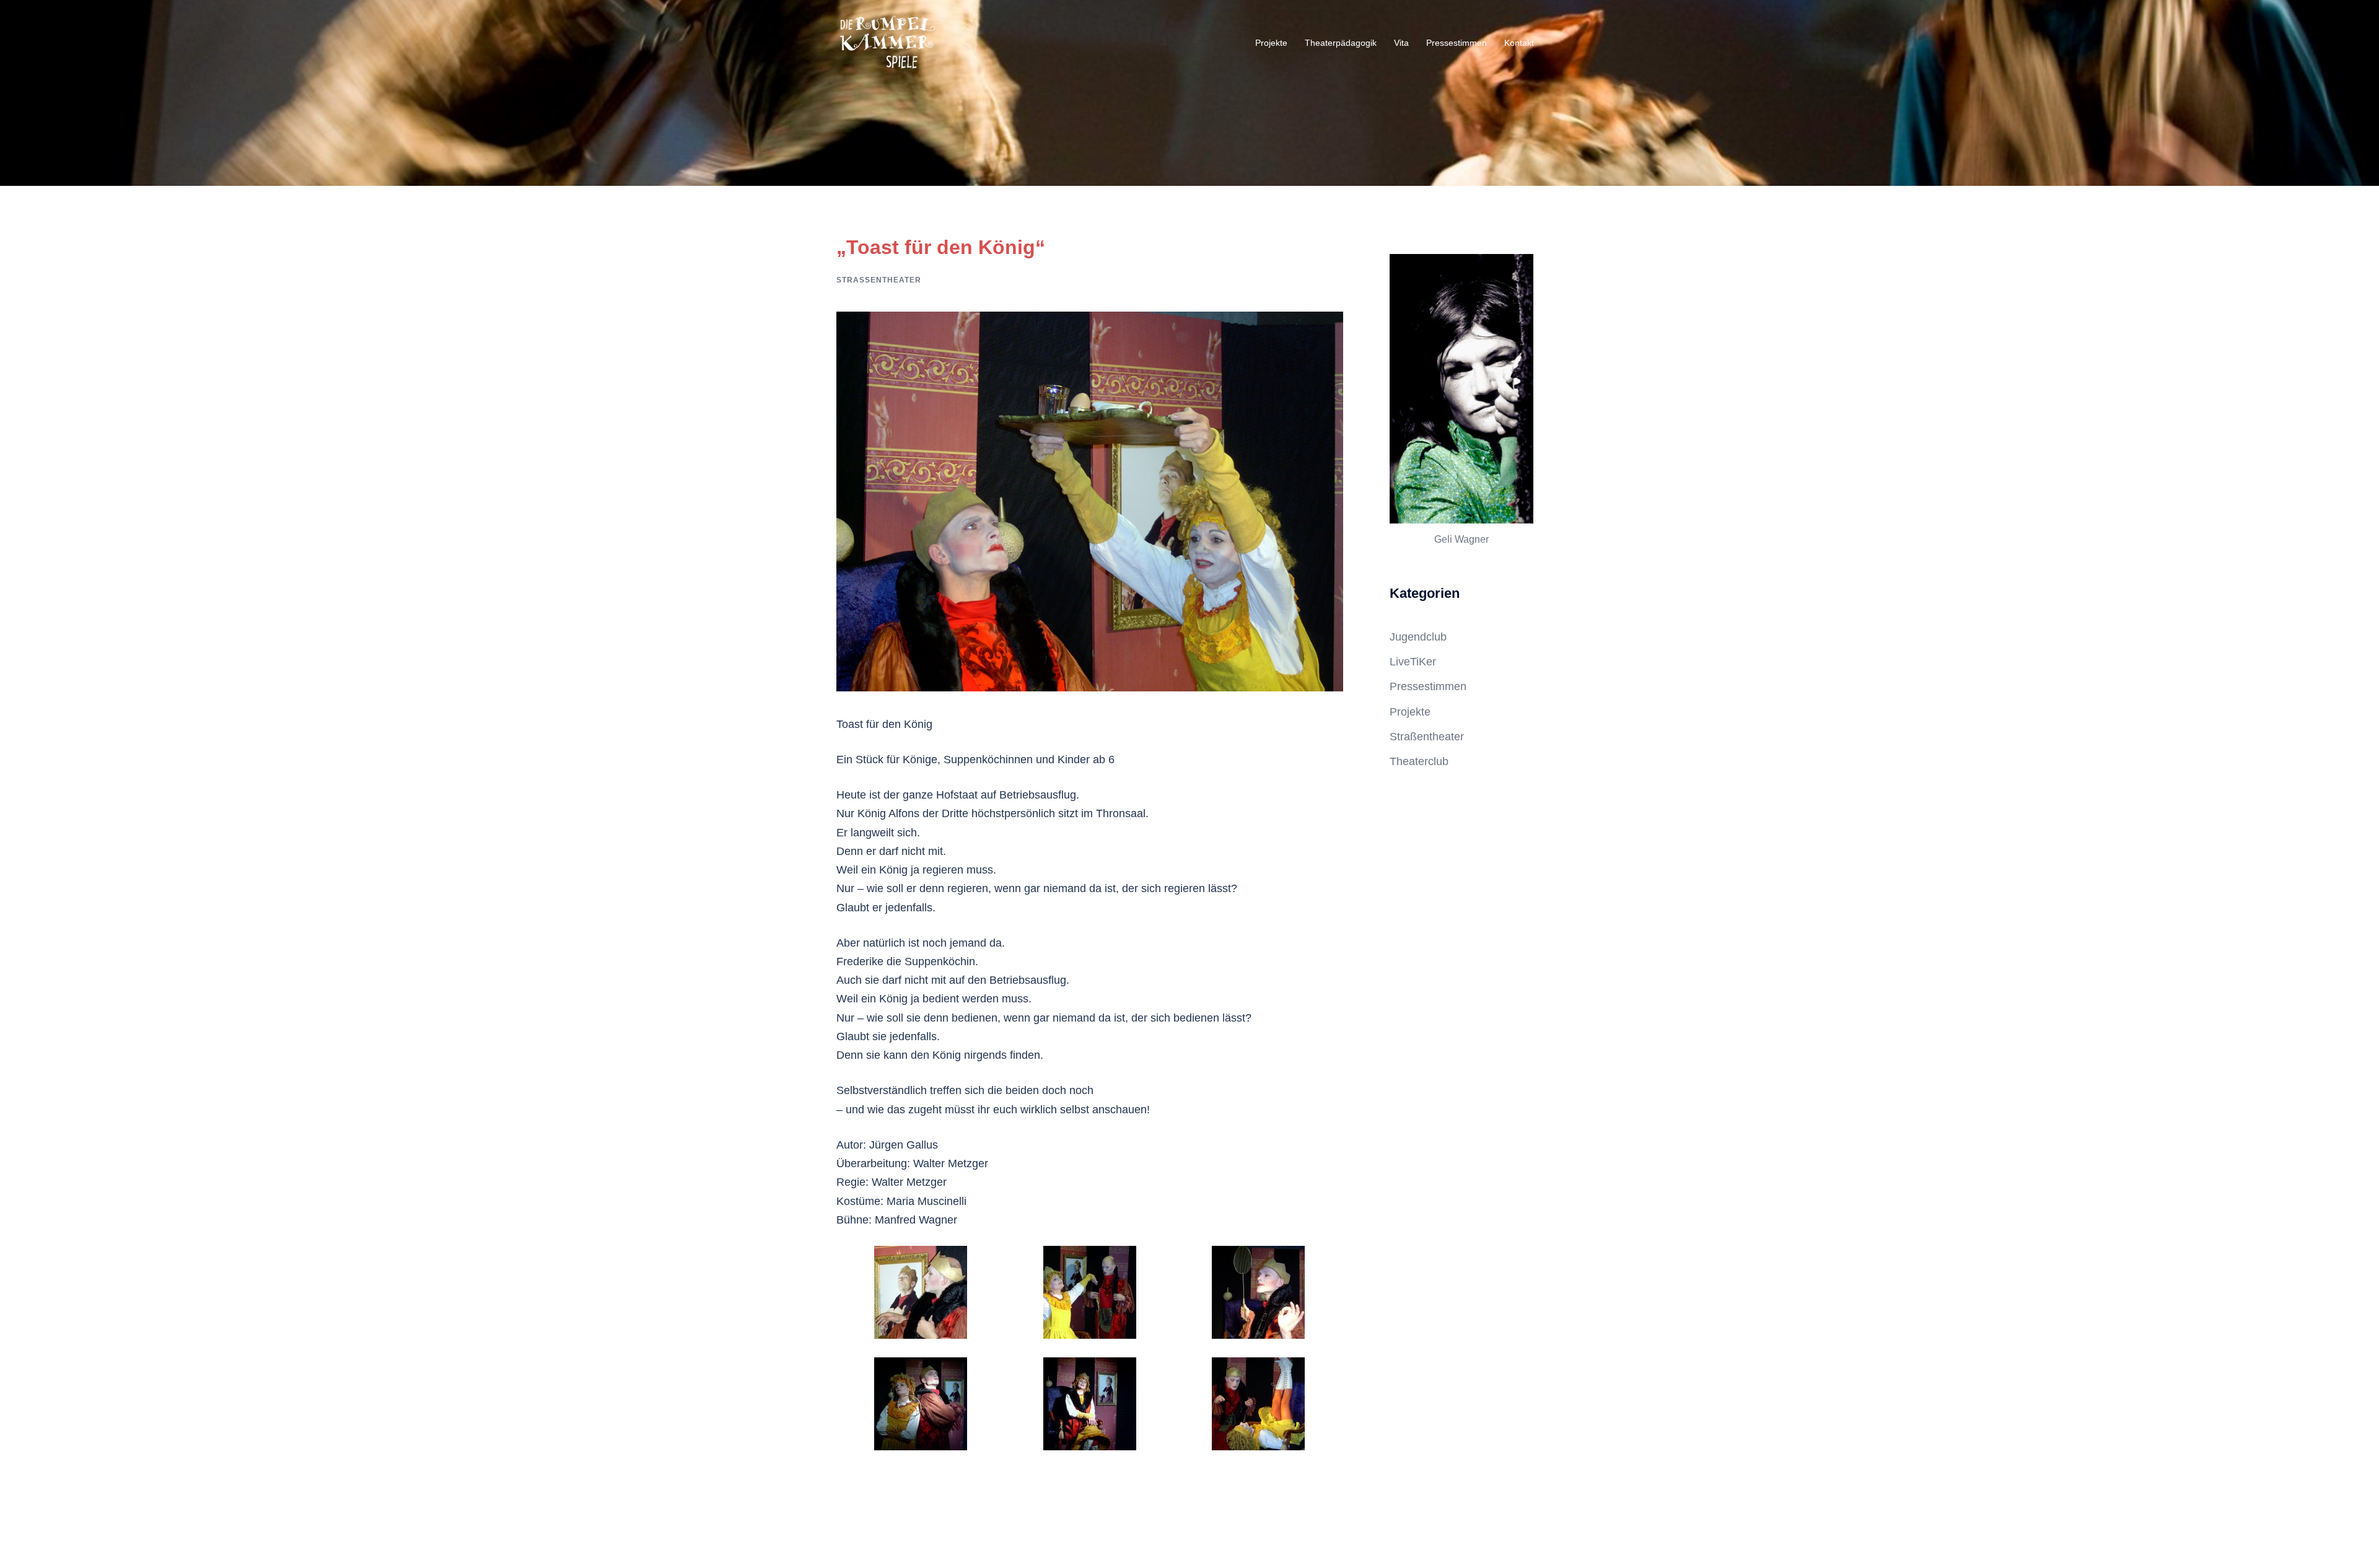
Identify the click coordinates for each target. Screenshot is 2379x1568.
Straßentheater (879, 280)
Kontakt (1519, 43)
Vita (1401, 43)
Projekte (1271, 43)
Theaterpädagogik (1341, 43)
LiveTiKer (1413, 662)
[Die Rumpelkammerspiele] (887, 43)
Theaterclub (1419, 761)
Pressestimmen (1457, 43)
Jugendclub (1418, 637)
